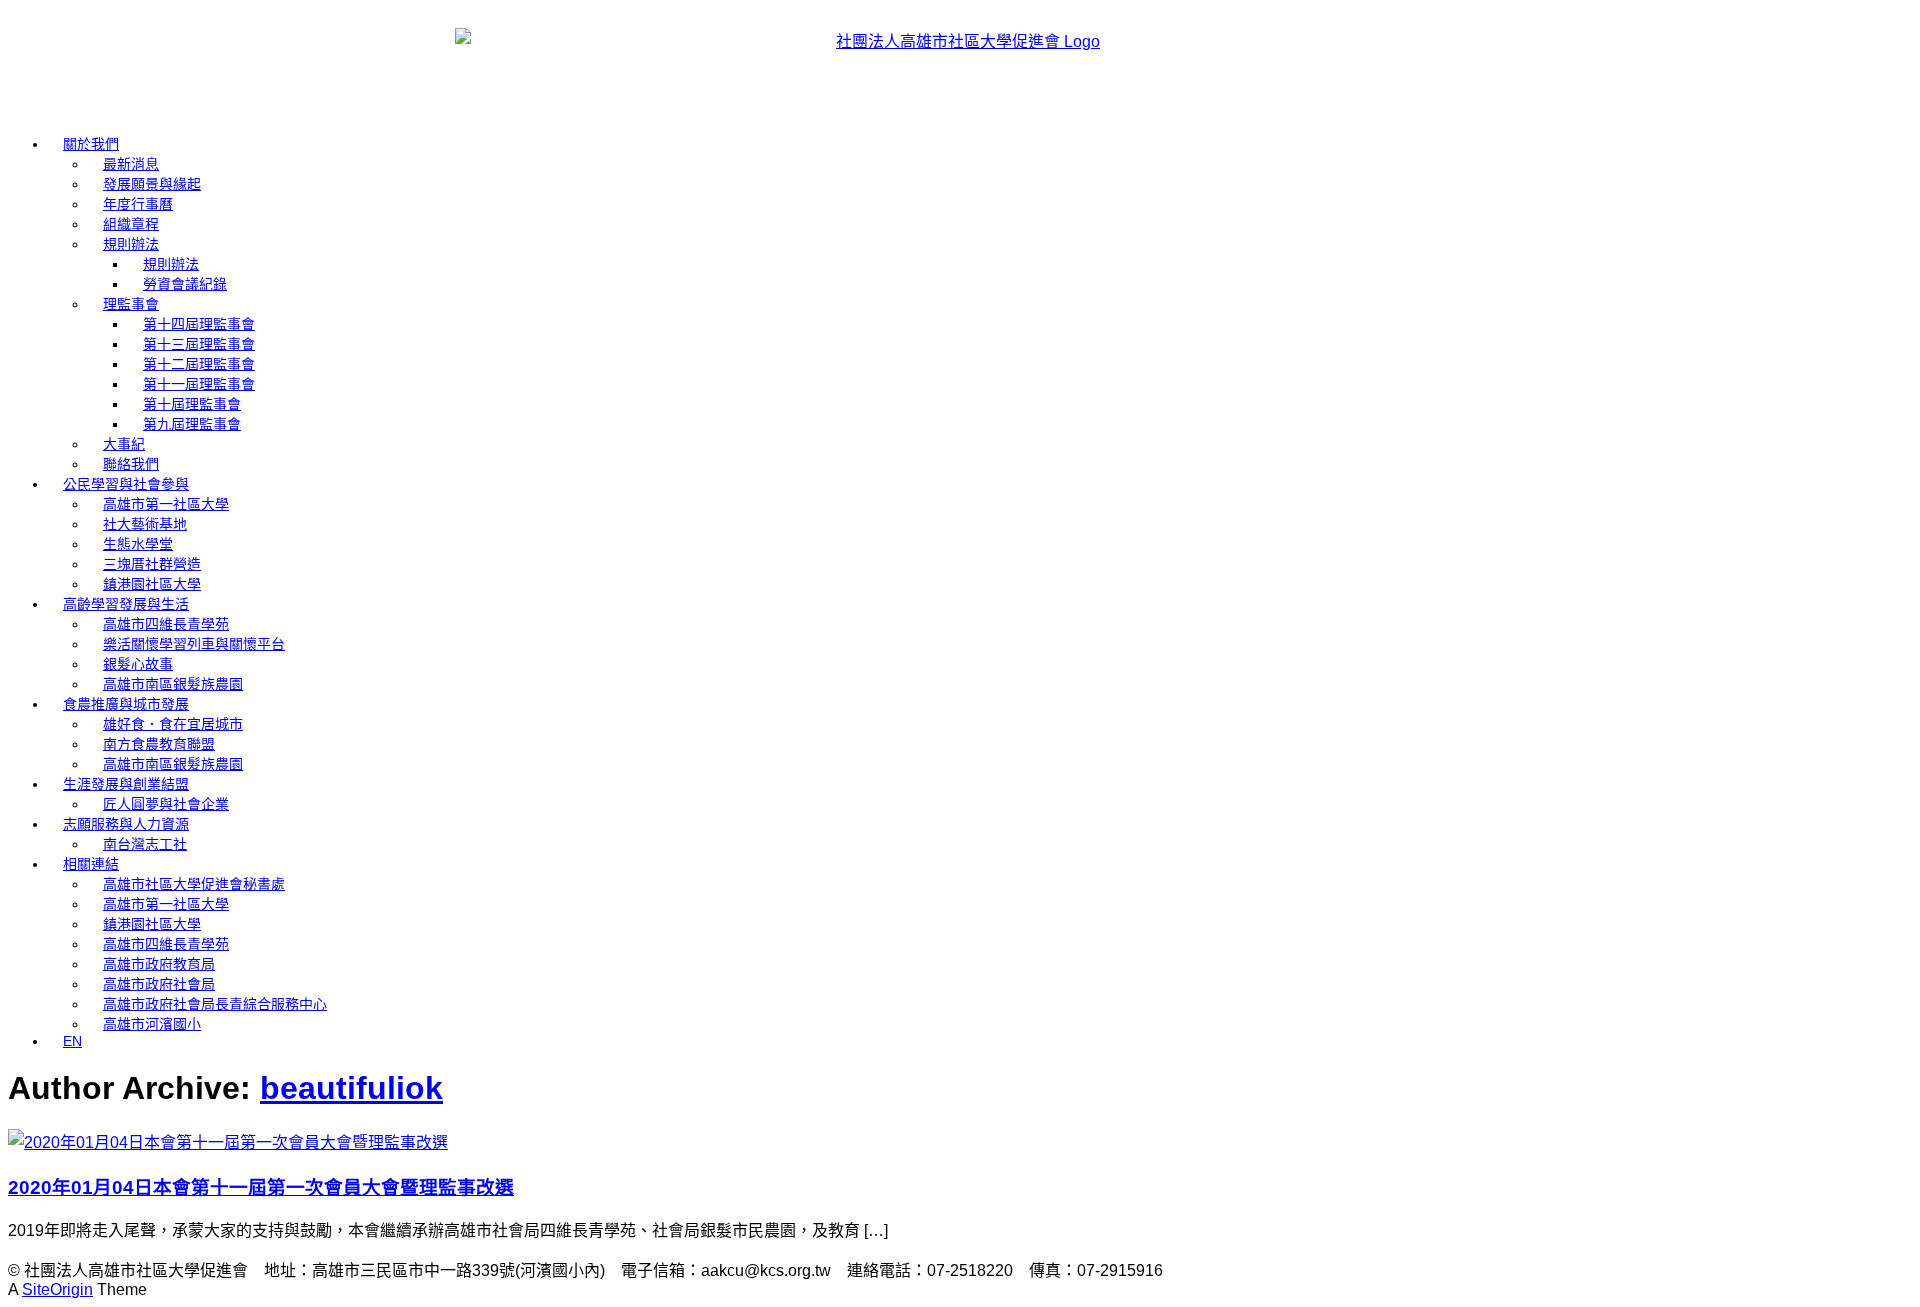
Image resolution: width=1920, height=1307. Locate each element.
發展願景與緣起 (152, 184)
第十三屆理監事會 (199, 344)
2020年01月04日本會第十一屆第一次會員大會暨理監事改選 (261, 1187)
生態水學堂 (138, 544)
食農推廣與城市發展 (126, 704)
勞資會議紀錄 (185, 284)
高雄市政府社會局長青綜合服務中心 (215, 1004)
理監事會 (131, 304)
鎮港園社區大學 (152, 584)
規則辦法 (131, 244)
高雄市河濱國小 (152, 1024)
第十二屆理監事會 (199, 364)
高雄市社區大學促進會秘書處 (194, 884)
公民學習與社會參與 (126, 484)
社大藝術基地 (145, 524)
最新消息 (131, 164)
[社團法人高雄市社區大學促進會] (960, 62)
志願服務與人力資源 (126, 824)
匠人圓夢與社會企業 (166, 804)
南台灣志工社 (145, 844)
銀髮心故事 (138, 664)
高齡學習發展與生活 (126, 604)
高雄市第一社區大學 (166, 504)
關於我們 (91, 144)
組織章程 (131, 224)
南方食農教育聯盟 (159, 744)
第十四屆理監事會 (199, 324)
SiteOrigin (57, 1289)
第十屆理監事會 (192, 404)
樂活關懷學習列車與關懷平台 (194, 644)
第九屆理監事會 (192, 424)
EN (72, 1041)
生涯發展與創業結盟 (126, 784)
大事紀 (124, 444)
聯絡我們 (131, 464)
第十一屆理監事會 (199, 384)
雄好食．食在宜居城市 (173, 724)
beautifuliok (351, 1088)
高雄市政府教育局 (159, 964)
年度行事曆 (138, 204)
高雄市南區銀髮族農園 (173, 684)
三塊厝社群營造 (152, 564)
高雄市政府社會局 (159, 984)
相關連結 (91, 864)
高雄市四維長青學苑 (166, 624)
